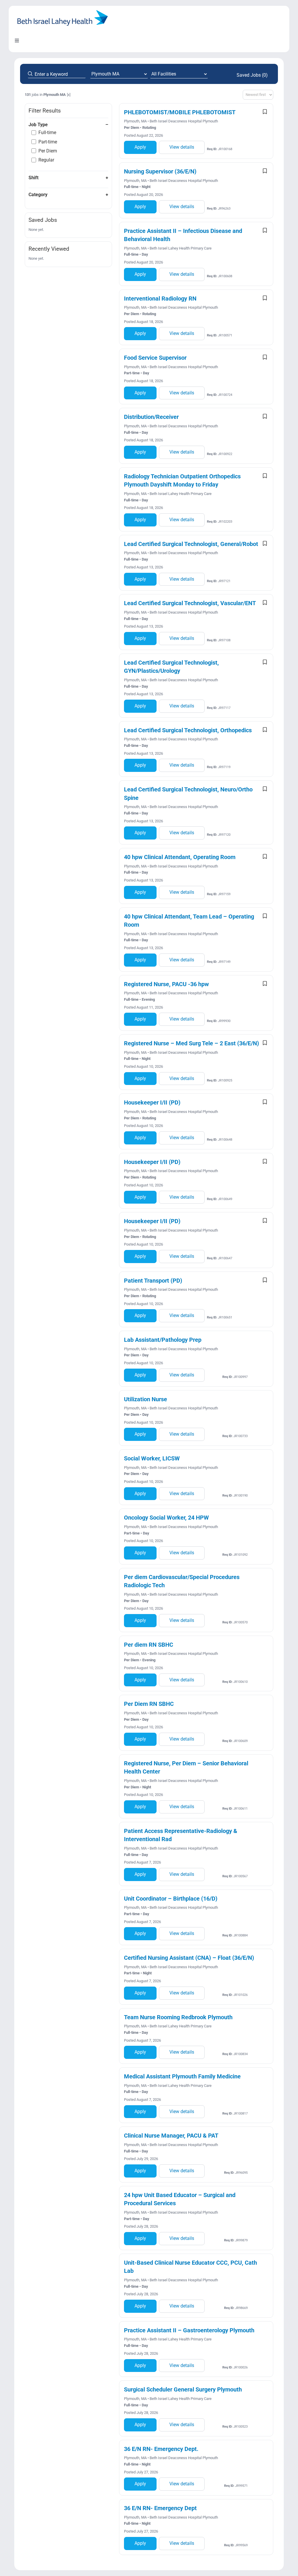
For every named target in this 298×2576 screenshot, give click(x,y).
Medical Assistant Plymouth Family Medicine (182, 2076)
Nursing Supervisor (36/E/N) (160, 171)
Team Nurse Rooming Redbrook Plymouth (178, 2017)
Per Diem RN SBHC (149, 1704)
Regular (46, 160)
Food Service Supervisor (155, 358)
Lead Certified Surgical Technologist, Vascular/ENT (190, 603)
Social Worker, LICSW (152, 1458)
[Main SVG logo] (63, 12)
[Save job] (265, 112)
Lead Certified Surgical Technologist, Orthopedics (188, 730)
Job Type (38, 125)
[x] (69, 95)
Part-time (48, 142)
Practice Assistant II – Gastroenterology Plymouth (189, 2330)
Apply (140, 147)
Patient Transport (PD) (153, 1281)
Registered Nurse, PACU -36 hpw (166, 984)
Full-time (47, 132)
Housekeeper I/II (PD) (152, 1102)
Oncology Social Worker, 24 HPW (166, 1518)
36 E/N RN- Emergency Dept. (161, 2449)
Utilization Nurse (146, 1399)
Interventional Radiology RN (160, 298)
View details (182, 147)
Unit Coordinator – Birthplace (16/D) (171, 1899)
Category (38, 195)
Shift (33, 178)
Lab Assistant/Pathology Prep (163, 1340)
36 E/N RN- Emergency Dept (160, 2508)
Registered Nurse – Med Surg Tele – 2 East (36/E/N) (191, 1043)
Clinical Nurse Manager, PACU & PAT (171, 2136)
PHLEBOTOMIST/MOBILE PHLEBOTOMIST (180, 112)
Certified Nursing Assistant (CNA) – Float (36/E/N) (189, 1958)
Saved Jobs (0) (252, 75)
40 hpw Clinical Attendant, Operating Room (180, 857)
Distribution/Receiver (151, 417)
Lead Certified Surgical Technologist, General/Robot (191, 544)
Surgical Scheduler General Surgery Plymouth (183, 2389)
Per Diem (48, 151)
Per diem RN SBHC (149, 1645)
